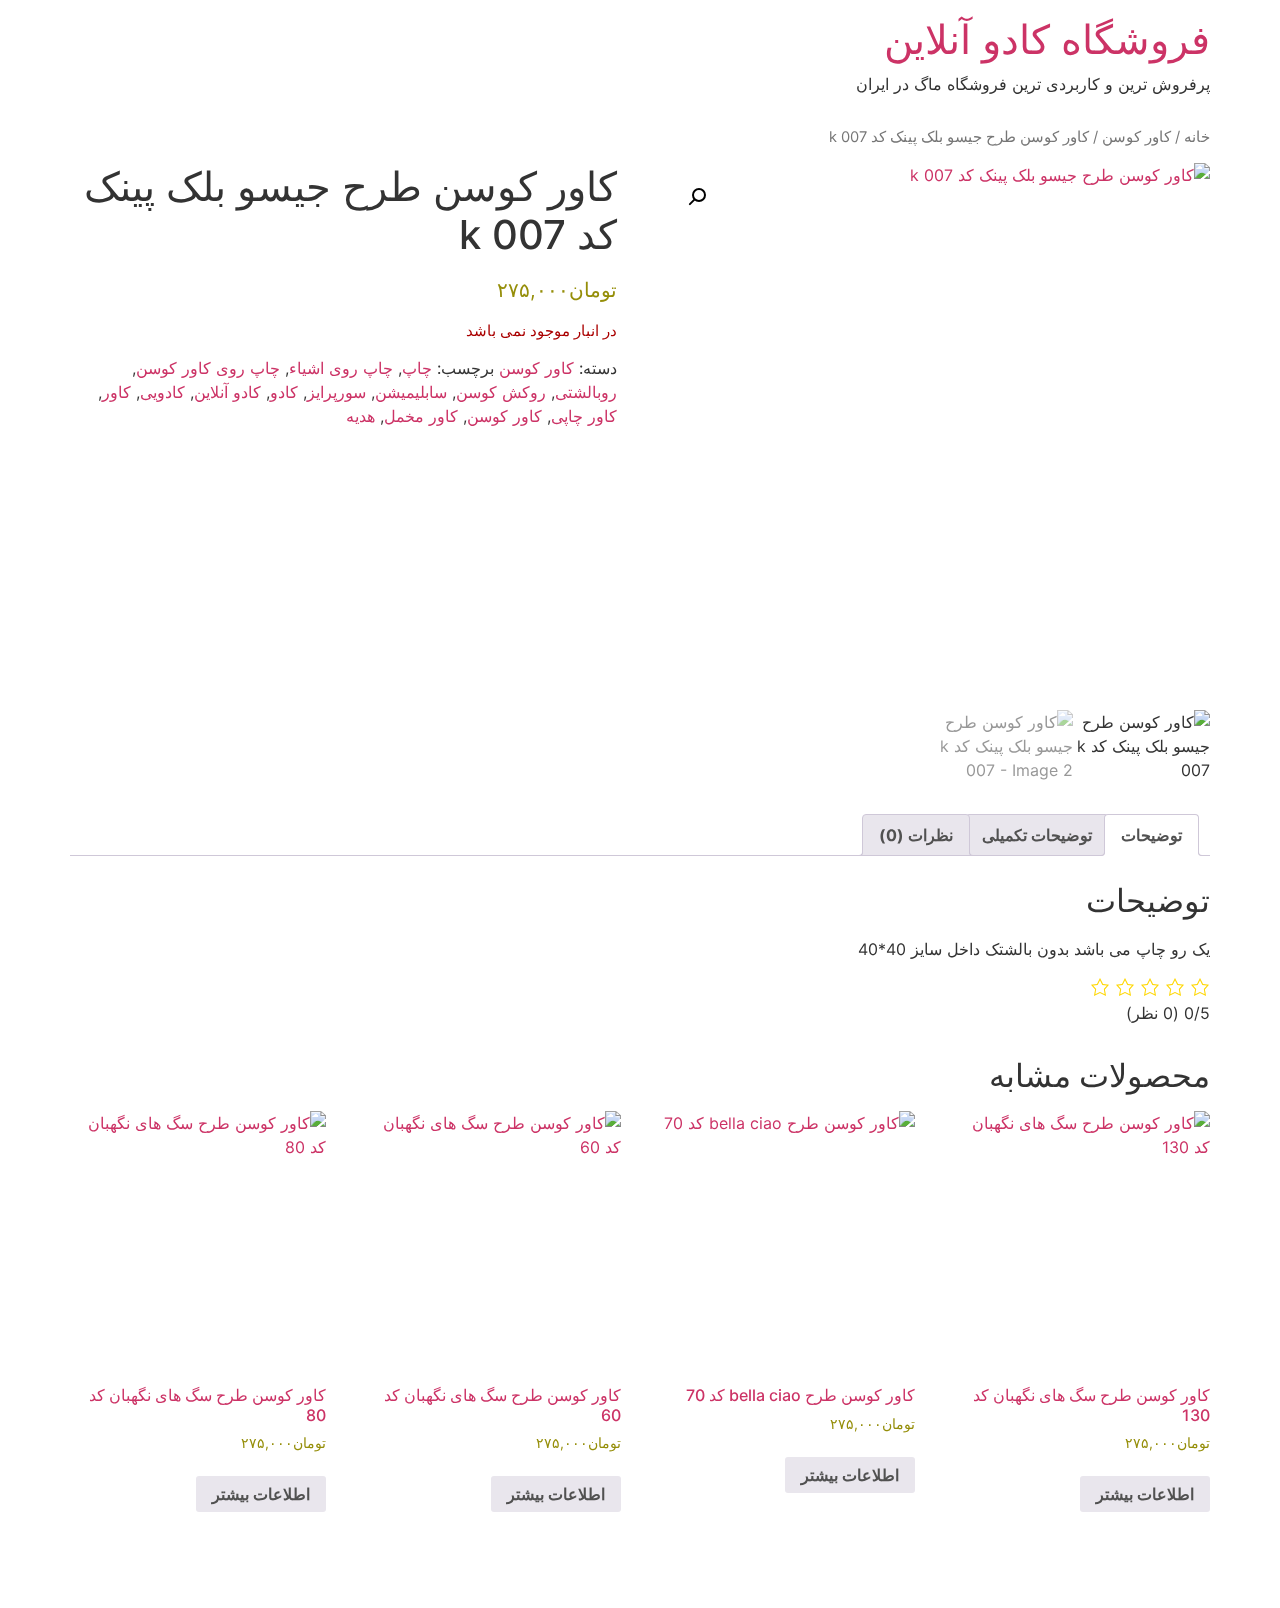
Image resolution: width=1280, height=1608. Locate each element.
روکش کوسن (501, 392)
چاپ (417, 368)
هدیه (360, 416)
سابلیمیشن (411, 392)
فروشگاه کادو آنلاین (1047, 39)
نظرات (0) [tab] (916, 835)
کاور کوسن (1136, 137)
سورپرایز (336, 392)
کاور (116, 392)
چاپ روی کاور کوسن (208, 368)
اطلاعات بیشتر (1145, 1494)
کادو (284, 392)
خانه (1197, 137)
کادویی (162, 392)
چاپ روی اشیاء (341, 368)
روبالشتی (586, 392)
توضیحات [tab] (1151, 835)
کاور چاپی (584, 416)
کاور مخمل (421, 416)
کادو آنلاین (227, 392)
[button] (697, 197)
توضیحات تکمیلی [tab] (1037, 835)
